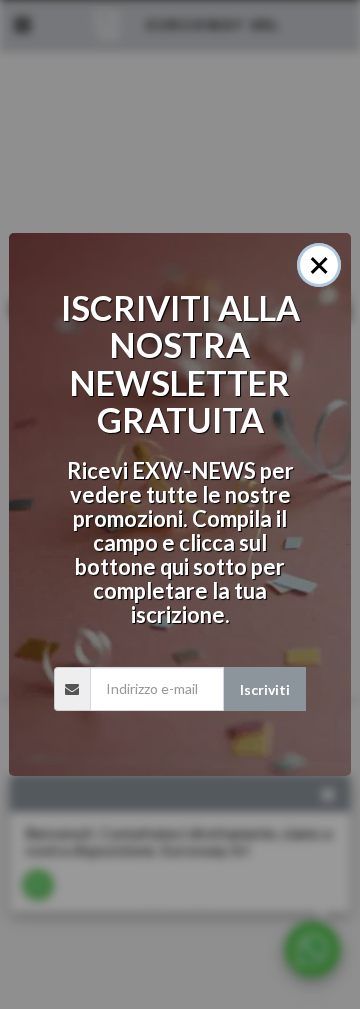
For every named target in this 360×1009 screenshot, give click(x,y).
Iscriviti (265, 689)
